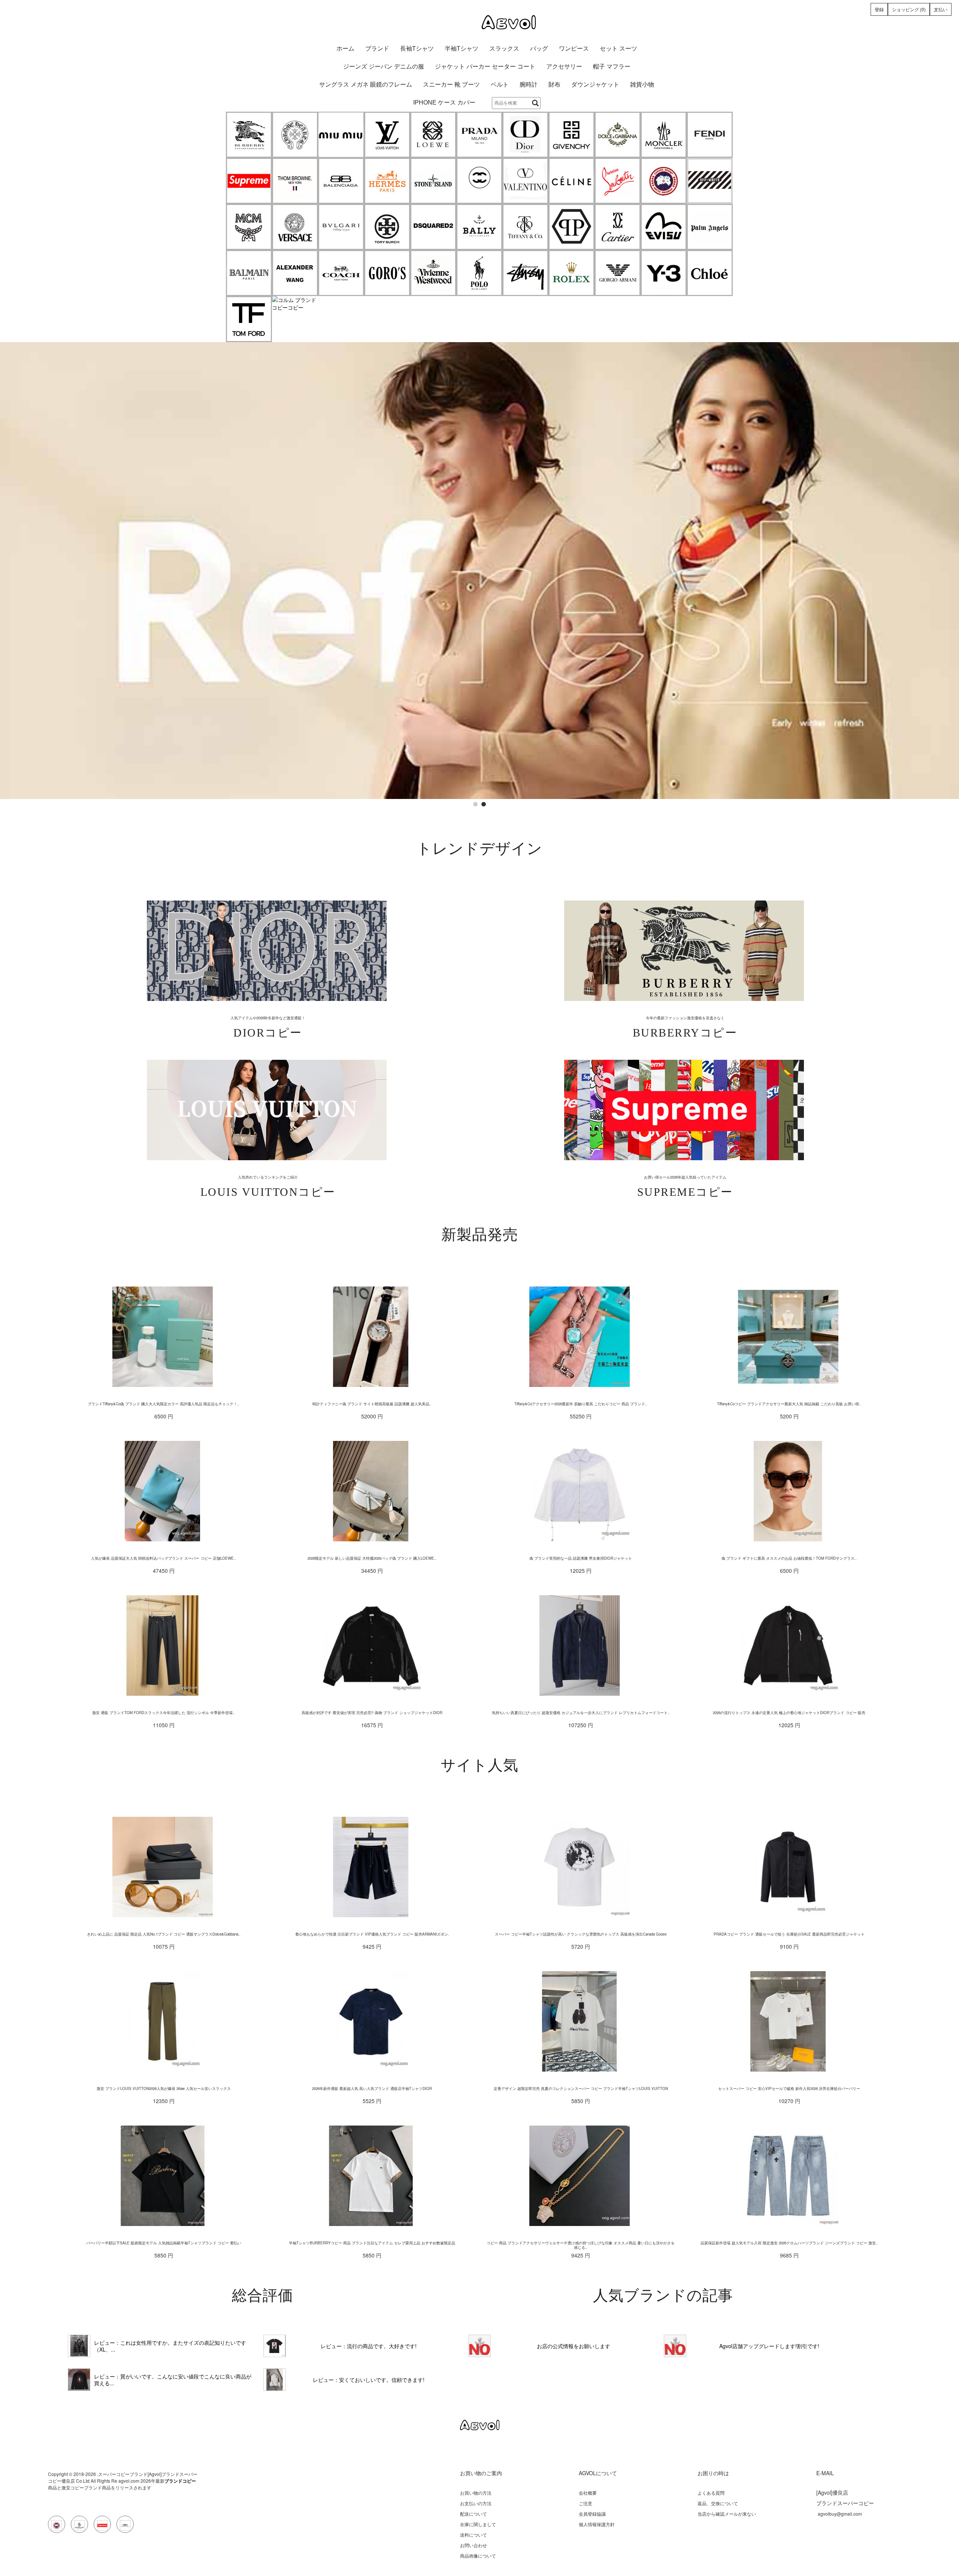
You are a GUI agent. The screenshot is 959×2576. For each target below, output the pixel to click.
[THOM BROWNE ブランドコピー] (295, 181)
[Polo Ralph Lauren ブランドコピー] (479, 273)
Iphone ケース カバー (444, 102)
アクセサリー (564, 67)
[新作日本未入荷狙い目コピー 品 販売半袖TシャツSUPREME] (275, 2346)
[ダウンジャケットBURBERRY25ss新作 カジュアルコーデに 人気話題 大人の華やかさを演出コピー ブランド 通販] (79, 2346)
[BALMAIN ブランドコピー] (249, 273)
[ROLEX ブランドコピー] (571, 273)
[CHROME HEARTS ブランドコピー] (295, 135)
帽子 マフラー (612, 67)
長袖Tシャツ (417, 49)
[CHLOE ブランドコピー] (710, 273)
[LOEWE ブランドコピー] (433, 135)
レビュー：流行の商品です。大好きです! (369, 2346)
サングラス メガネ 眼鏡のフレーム (366, 85)
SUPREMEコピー (685, 1192)
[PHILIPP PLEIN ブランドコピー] (571, 227)
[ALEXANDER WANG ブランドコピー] (295, 273)
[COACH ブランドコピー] (341, 273)
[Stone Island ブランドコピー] (433, 181)
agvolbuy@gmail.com (840, 2514)
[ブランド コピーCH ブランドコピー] (479, 181)
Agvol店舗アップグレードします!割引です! (769, 2346)
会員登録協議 (592, 2514)
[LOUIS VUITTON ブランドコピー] (387, 135)
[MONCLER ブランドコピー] (664, 135)
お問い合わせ (474, 2545)
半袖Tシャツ (462, 49)
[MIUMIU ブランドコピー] (341, 135)
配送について (474, 2514)
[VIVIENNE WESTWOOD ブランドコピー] (433, 273)
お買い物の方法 (476, 2493)
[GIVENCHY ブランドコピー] (571, 135)
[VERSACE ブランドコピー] (295, 227)
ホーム (345, 49)
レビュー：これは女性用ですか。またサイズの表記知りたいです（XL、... (170, 2346)
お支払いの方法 (476, 2503)
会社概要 (588, 2493)
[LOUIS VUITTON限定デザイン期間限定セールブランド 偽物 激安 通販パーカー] (275, 2380)
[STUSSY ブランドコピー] (525, 273)
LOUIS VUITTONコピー (268, 1192)
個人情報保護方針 (597, 2524)
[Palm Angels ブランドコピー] (710, 227)
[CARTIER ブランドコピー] (618, 227)
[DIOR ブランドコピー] (525, 135)
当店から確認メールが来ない (727, 2514)
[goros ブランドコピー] (387, 273)
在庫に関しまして (478, 2524)
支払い (941, 9)
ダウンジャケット (595, 85)
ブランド (377, 49)
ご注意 (586, 2503)
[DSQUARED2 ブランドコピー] (433, 227)
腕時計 (529, 85)
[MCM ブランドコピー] (249, 227)
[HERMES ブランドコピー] (387, 181)
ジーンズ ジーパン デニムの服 (384, 67)
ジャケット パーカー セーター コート (485, 67)
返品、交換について (718, 2503)
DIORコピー (268, 1033)
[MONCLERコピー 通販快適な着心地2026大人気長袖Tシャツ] (79, 2380)
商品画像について (478, 2556)
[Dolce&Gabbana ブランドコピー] (618, 135)
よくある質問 (711, 2493)
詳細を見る (267, 951)
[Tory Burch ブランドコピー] (387, 227)
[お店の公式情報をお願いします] (479, 346)
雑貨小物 (642, 85)
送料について (474, 2535)
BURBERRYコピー (685, 1033)
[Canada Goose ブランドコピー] (664, 181)
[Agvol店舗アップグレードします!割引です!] (675, 2346)
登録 (879, 9)
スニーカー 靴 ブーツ (451, 85)
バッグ (539, 49)
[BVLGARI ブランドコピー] (341, 227)
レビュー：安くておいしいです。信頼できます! (369, 2380)
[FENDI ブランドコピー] (710, 135)
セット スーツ (618, 49)
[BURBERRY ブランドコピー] (249, 135)
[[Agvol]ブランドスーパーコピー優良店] (479, 22)
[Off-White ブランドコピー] (710, 181)
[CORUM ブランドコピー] (295, 304)
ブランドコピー (180, 2481)
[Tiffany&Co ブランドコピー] (525, 227)
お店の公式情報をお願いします (574, 2346)
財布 (554, 85)
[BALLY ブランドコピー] (479, 227)
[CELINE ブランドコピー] (571, 181)
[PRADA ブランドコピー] (479, 135)
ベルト (500, 85)
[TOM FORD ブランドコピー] (249, 319)
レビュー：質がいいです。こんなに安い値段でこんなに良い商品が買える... (173, 2380)
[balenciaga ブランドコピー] (341, 181)
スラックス (504, 49)
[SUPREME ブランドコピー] (249, 181)
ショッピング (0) (909, 9)
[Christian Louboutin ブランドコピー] (618, 181)
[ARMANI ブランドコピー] (618, 273)
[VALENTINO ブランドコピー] (525, 181)
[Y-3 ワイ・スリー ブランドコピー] (664, 273)
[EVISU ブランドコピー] (664, 227)
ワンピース (574, 49)
